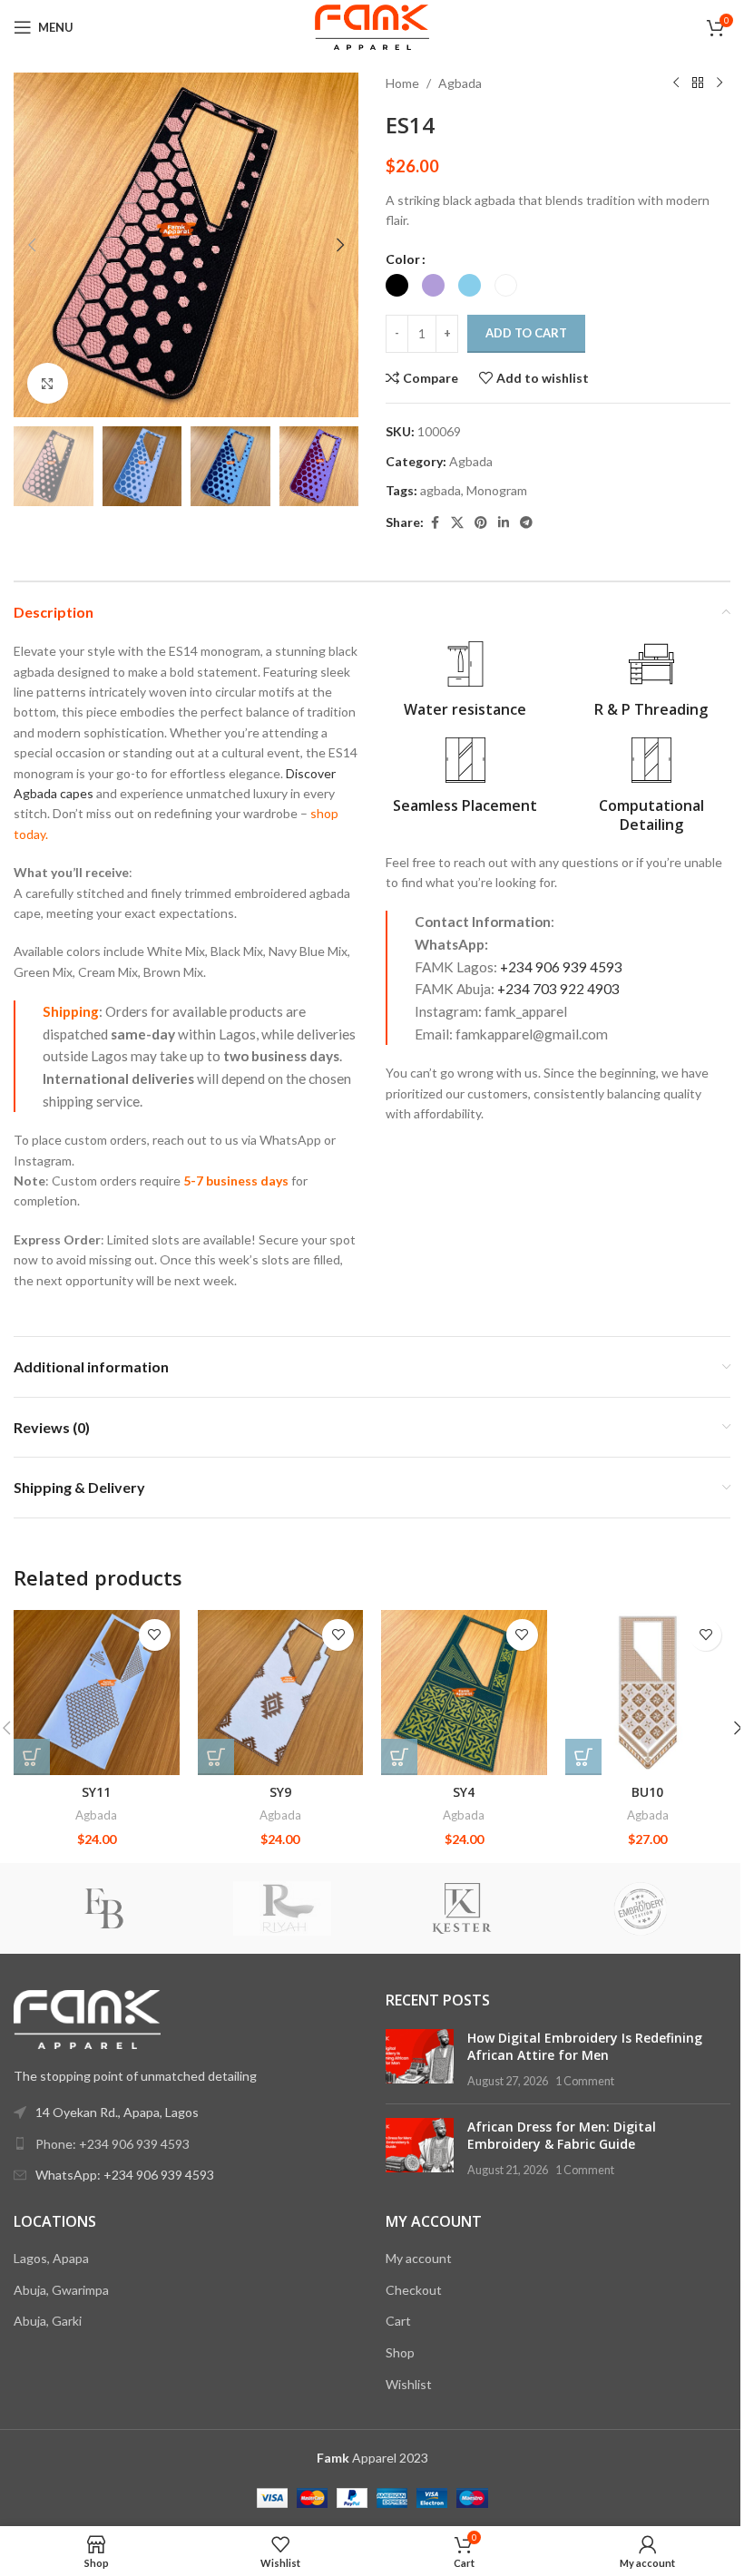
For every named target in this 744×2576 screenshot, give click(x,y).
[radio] (397, 285)
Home (402, 83)
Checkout (414, 2290)
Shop (400, 2352)
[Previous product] (676, 83)
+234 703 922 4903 (558, 989)
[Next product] (720, 83)
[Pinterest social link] (481, 523)
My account (419, 2258)
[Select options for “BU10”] (583, 1757)
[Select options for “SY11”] (32, 1757)
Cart (398, 2321)
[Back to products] (698, 83)
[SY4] (464, 1693)
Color (403, 259)
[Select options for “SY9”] (216, 1757)
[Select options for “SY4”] (399, 1757)
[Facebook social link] (435, 523)
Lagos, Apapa (51, 2258)
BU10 (647, 1792)
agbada (441, 490)
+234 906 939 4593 (561, 967)
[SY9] (281, 1693)
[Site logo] (372, 26)
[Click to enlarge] (48, 383)
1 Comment (585, 2081)
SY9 (280, 1792)
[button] (32, 245)
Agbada (460, 83)
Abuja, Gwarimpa (61, 2290)
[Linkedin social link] (504, 523)
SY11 (96, 1792)
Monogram (497, 490)
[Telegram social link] (526, 523)
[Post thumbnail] (420, 2059)
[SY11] (97, 1693)
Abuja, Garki (48, 2321)
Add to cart (526, 333)
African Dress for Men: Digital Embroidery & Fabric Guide (562, 2136)
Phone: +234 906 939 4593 (113, 2144)
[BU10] (648, 1693)
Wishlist (409, 2384)
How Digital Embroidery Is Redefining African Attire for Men (585, 2047)
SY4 (464, 1792)
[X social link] (457, 523)
